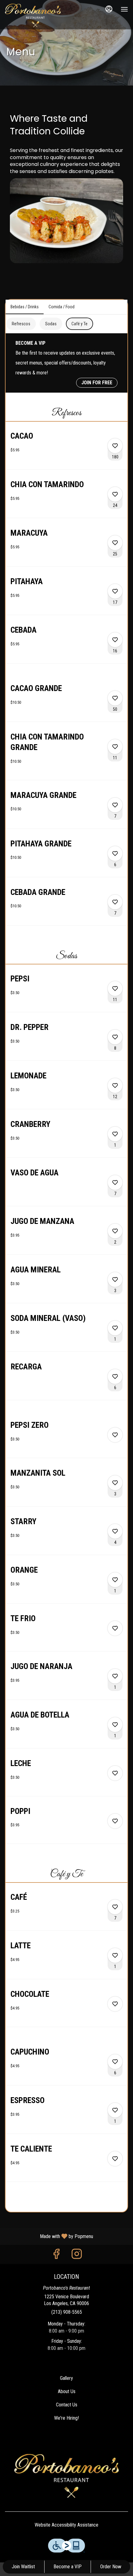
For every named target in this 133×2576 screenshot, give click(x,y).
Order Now (111, 2567)
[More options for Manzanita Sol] (115, 1483)
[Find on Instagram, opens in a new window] (77, 2256)
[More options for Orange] (115, 1580)
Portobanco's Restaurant (66, 2476)
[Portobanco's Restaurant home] (33, 15)
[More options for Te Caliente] (115, 2159)
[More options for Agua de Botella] (115, 1725)
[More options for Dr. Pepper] (115, 1037)
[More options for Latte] (115, 1955)
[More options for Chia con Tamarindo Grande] (115, 747)
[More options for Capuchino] (115, 2062)
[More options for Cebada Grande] (115, 902)
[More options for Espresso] (115, 2110)
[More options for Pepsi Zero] (115, 1435)
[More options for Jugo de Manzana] (115, 1231)
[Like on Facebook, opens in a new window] (56, 2256)
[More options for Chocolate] (115, 2004)
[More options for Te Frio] (115, 1628)
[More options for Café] (115, 1907)
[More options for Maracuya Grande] (115, 805)
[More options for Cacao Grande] (115, 698)
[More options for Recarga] (115, 1377)
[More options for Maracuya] (115, 543)
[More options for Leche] (115, 1773)
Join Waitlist (23, 2567)
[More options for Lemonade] (115, 1086)
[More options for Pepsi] (115, 989)
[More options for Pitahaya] (115, 591)
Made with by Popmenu (49, 2236)
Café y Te (79, 324)
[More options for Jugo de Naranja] (115, 1676)
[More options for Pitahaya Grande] (115, 854)
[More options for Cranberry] (115, 1134)
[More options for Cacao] (115, 446)
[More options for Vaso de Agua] (115, 1183)
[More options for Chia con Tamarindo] (115, 494)
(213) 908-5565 (67, 2312)
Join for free (97, 383)
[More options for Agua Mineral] (115, 1280)
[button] (66, 450)
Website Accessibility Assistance (66, 2525)
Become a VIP (68, 2567)
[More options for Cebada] (115, 640)
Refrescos (21, 324)
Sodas (51, 324)
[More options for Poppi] (115, 1821)
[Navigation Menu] (124, 9)
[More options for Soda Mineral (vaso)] (115, 1328)
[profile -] (109, 9)
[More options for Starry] (115, 1531)
